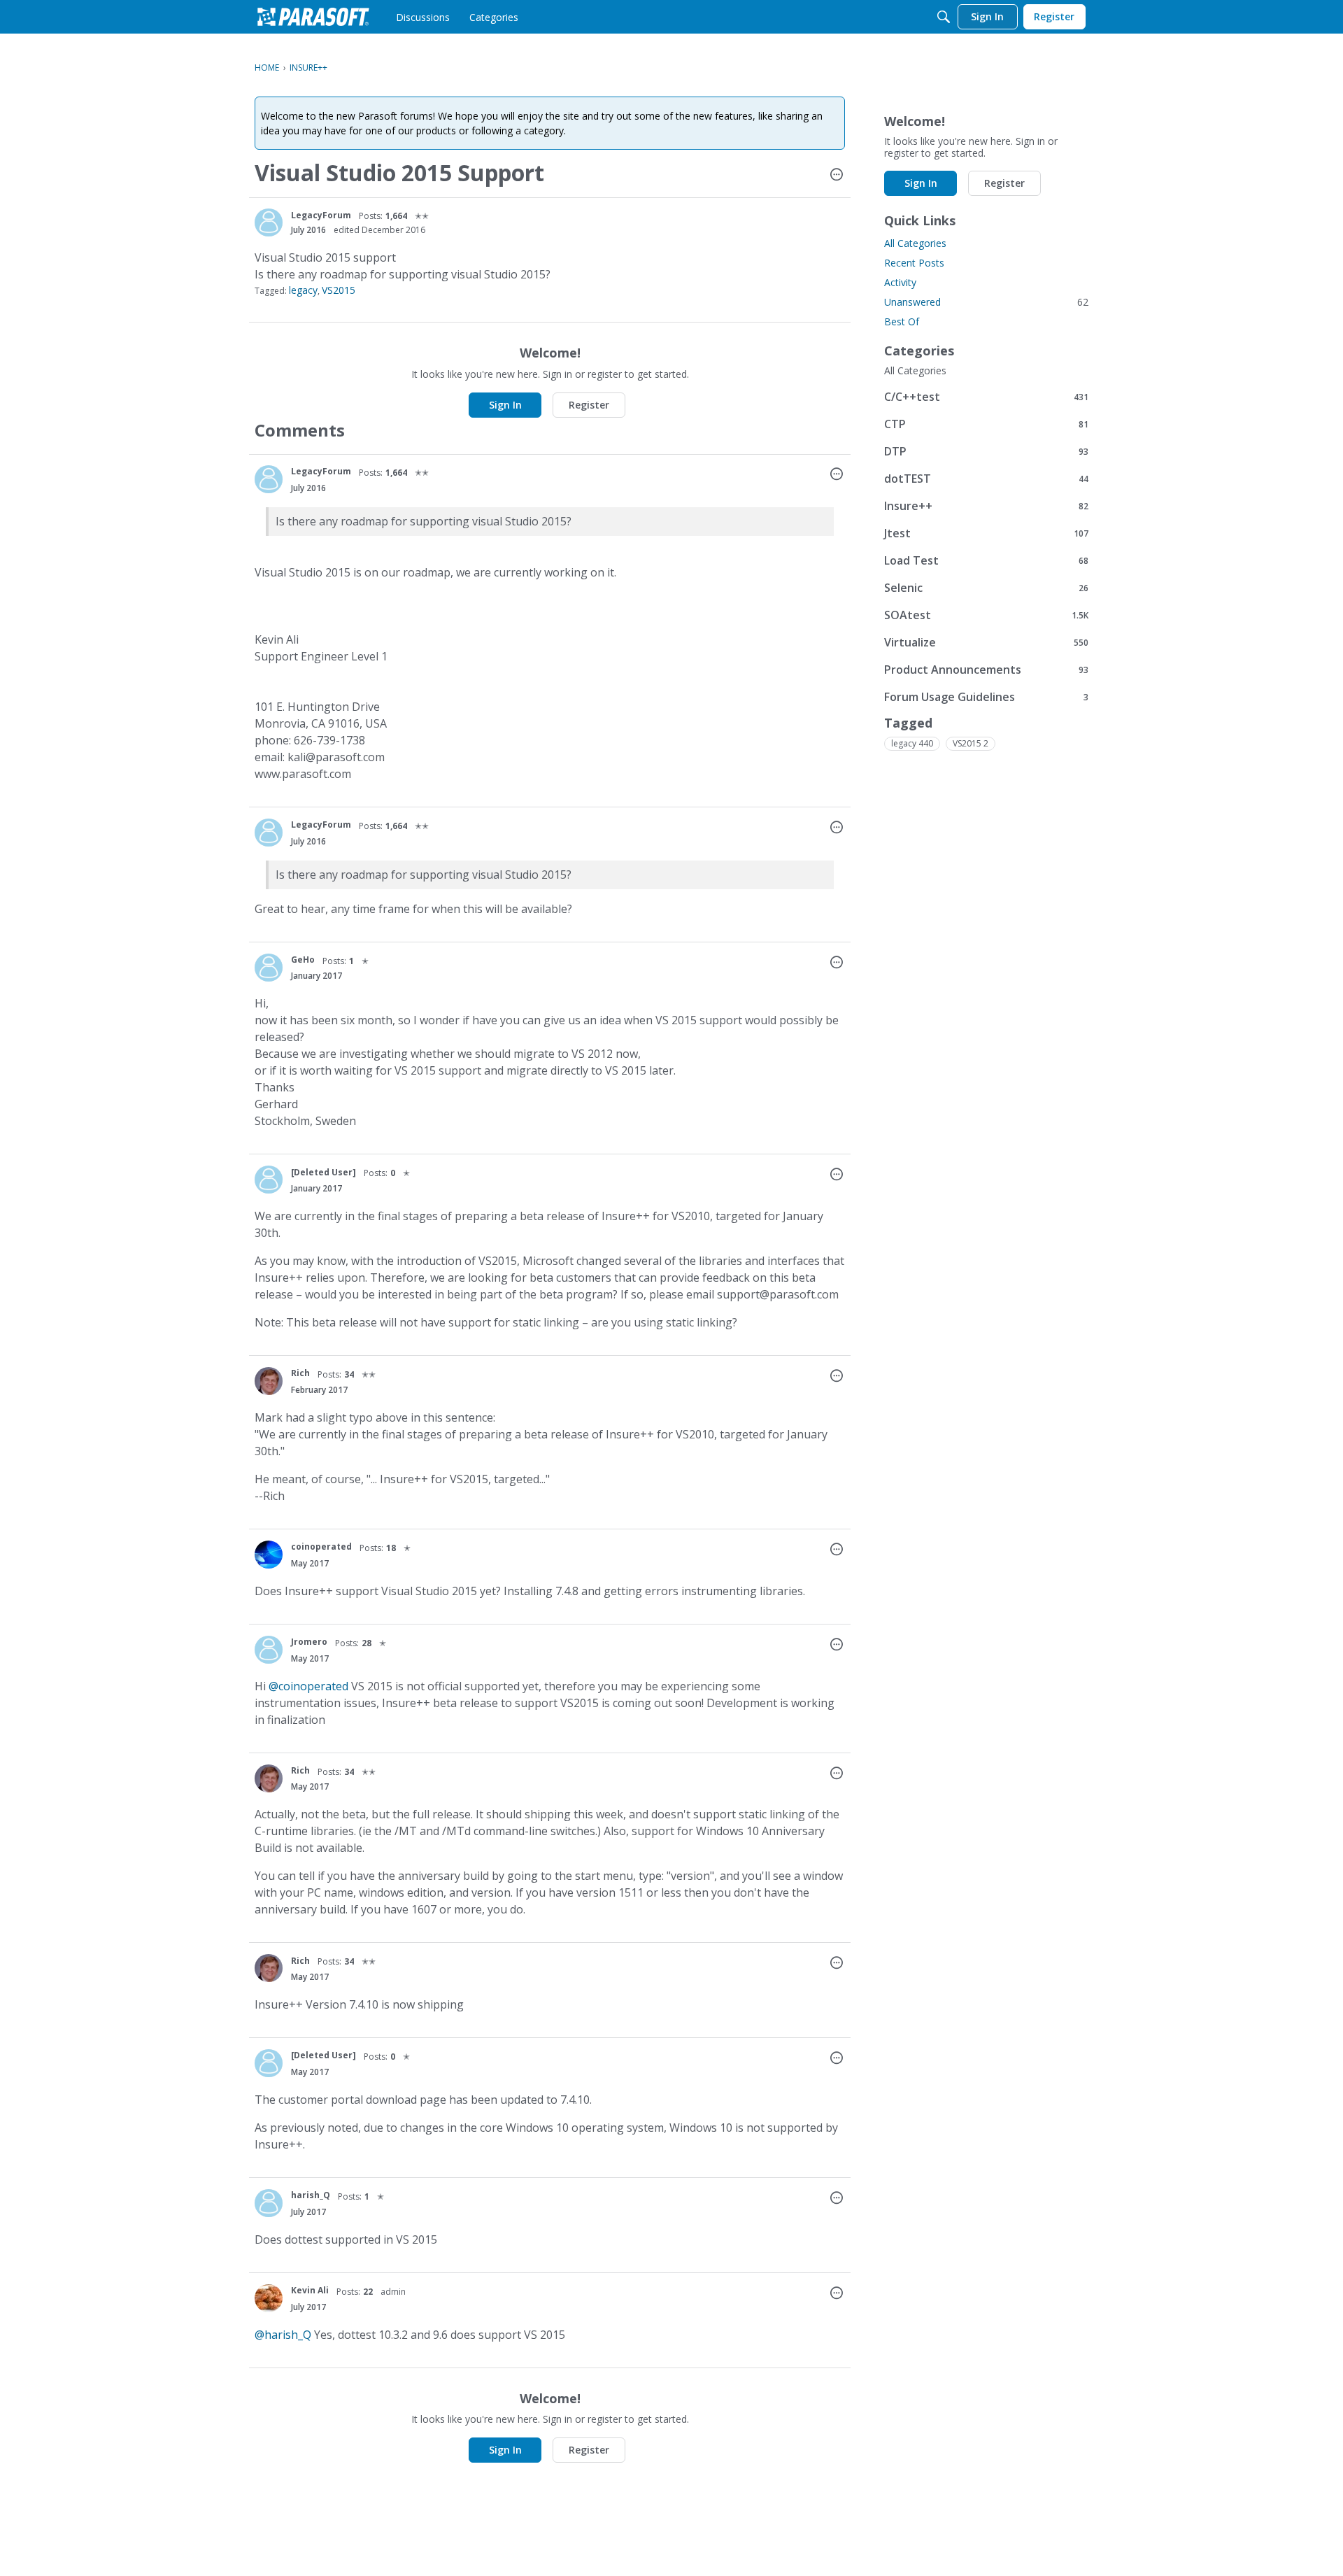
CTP (986, 424)
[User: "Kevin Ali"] (269, 2298)
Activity (900, 282)
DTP (986, 451)
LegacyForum (321, 215)
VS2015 (339, 290)
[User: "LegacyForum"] (269, 222)
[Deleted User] (324, 1172)
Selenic (986, 587)
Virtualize (986, 642)
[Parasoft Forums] (313, 17)
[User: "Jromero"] (269, 1650)
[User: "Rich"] (269, 1381)
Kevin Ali (310, 2290)
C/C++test (986, 396)
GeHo (303, 960)
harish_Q (311, 2195)
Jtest (986, 533)
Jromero (309, 1642)
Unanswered (986, 302)
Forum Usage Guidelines (986, 696)
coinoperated (321, 1547)
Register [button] (589, 405)
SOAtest (986, 615)
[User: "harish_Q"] (269, 2203)
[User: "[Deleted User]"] (269, 1180)
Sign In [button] (505, 405)
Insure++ (986, 505)
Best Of (902, 321)
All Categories (915, 243)
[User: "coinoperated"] (269, 1555)
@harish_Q (283, 2335)
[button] (837, 176)
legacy (303, 290)
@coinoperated (308, 1686)
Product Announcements (986, 669)
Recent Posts (914, 263)
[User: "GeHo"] (269, 968)
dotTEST (986, 478)
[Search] (944, 17)
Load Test (986, 560)
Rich (300, 1373)
